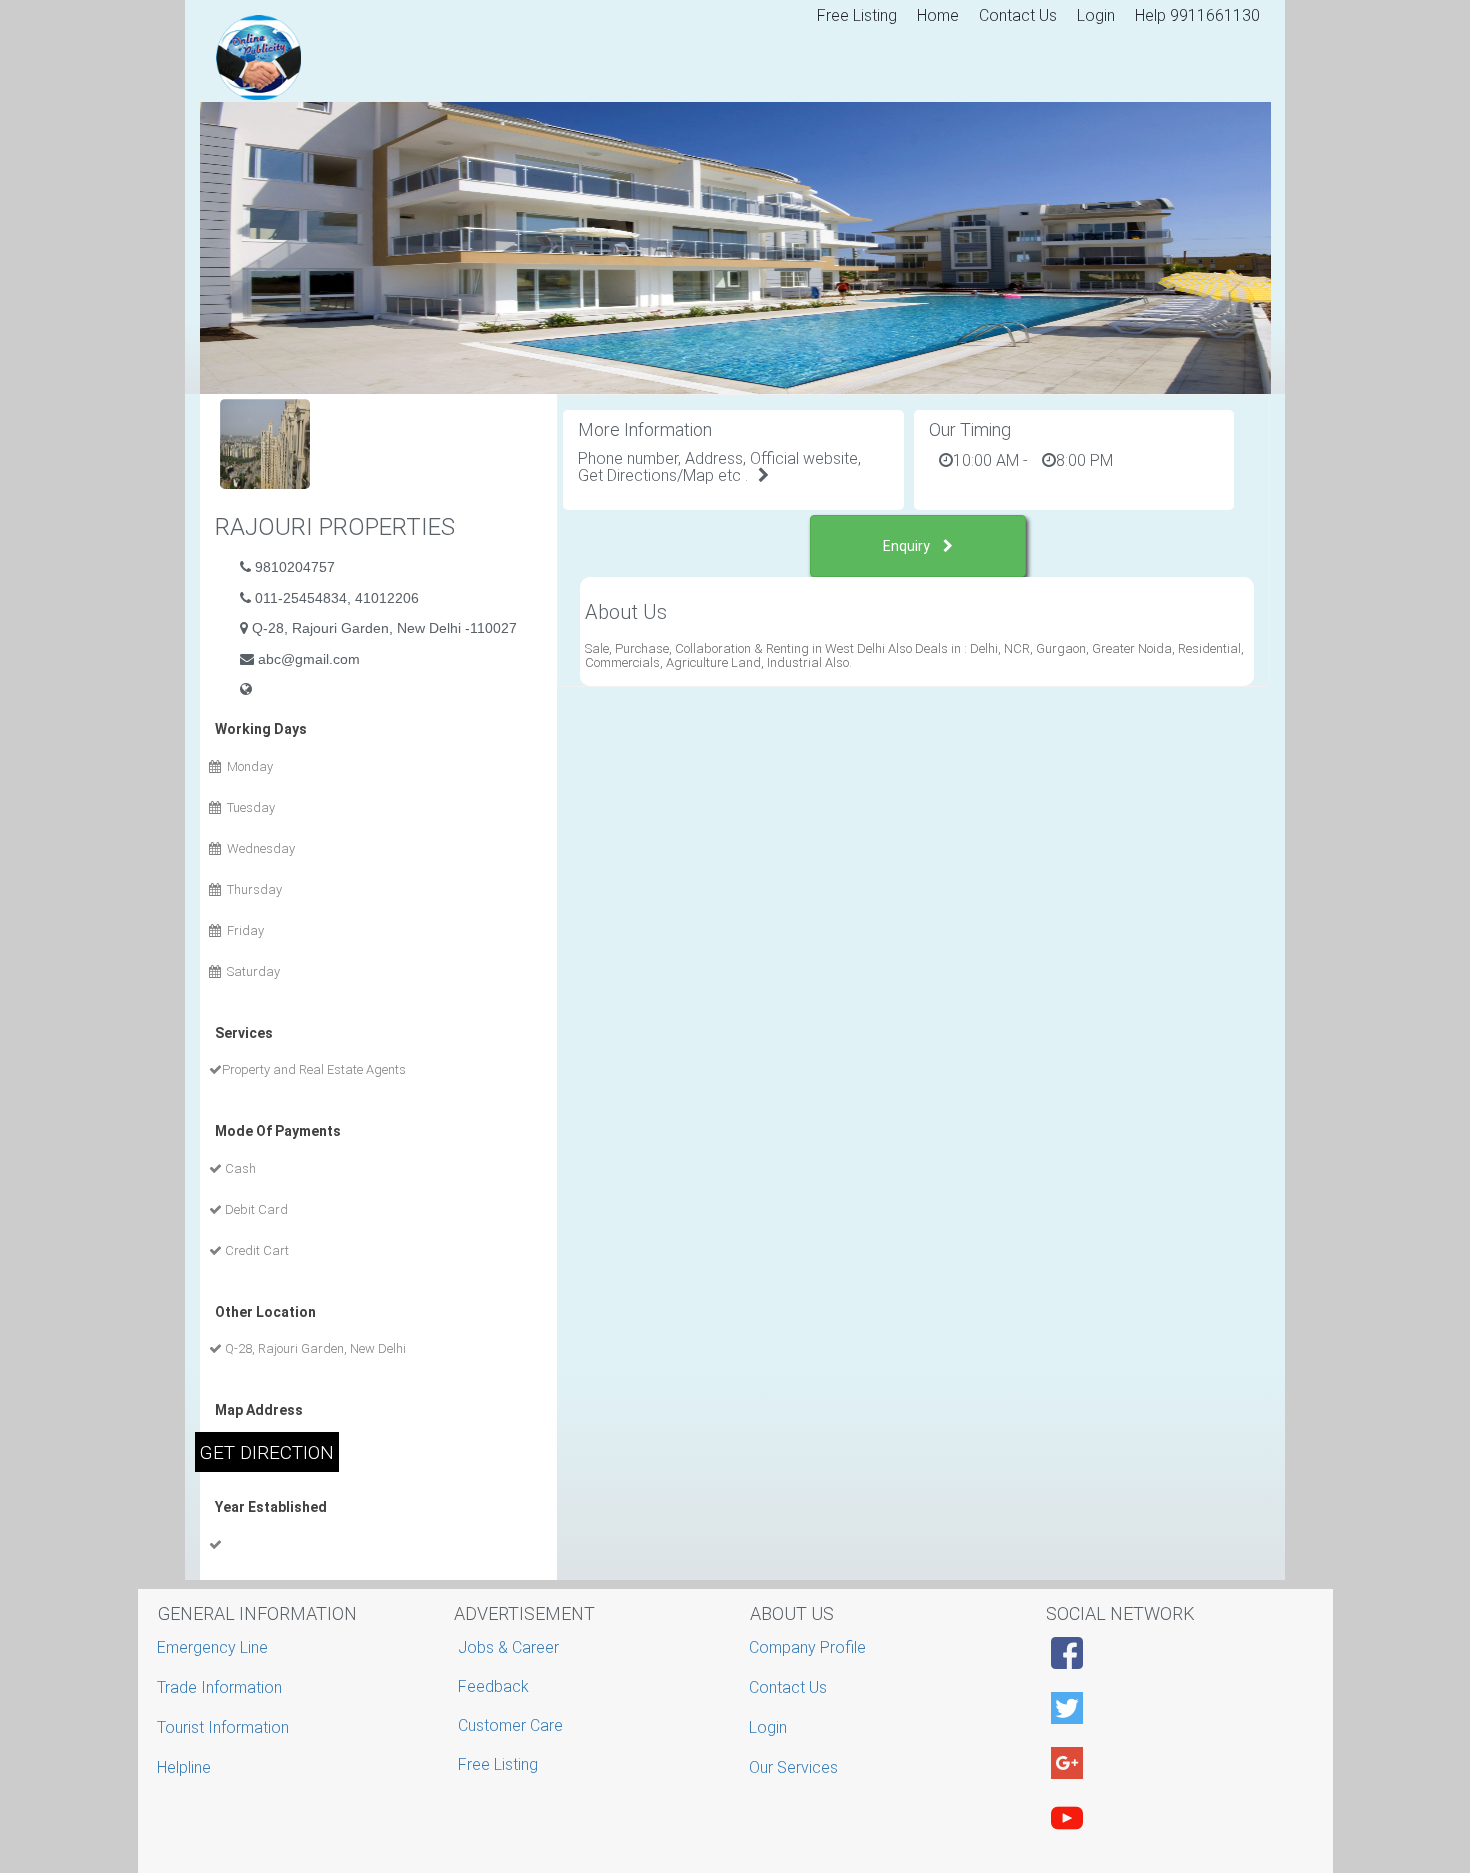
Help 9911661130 (1197, 15)
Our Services (796, 1767)
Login (1096, 15)
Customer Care (510, 1725)
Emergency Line (215, 1647)
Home (938, 15)
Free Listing (857, 15)
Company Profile (810, 1647)
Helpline (186, 1767)
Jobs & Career (508, 1647)
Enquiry (908, 546)
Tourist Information (225, 1727)
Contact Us (1018, 15)
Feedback (493, 1686)
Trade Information (222, 1687)
